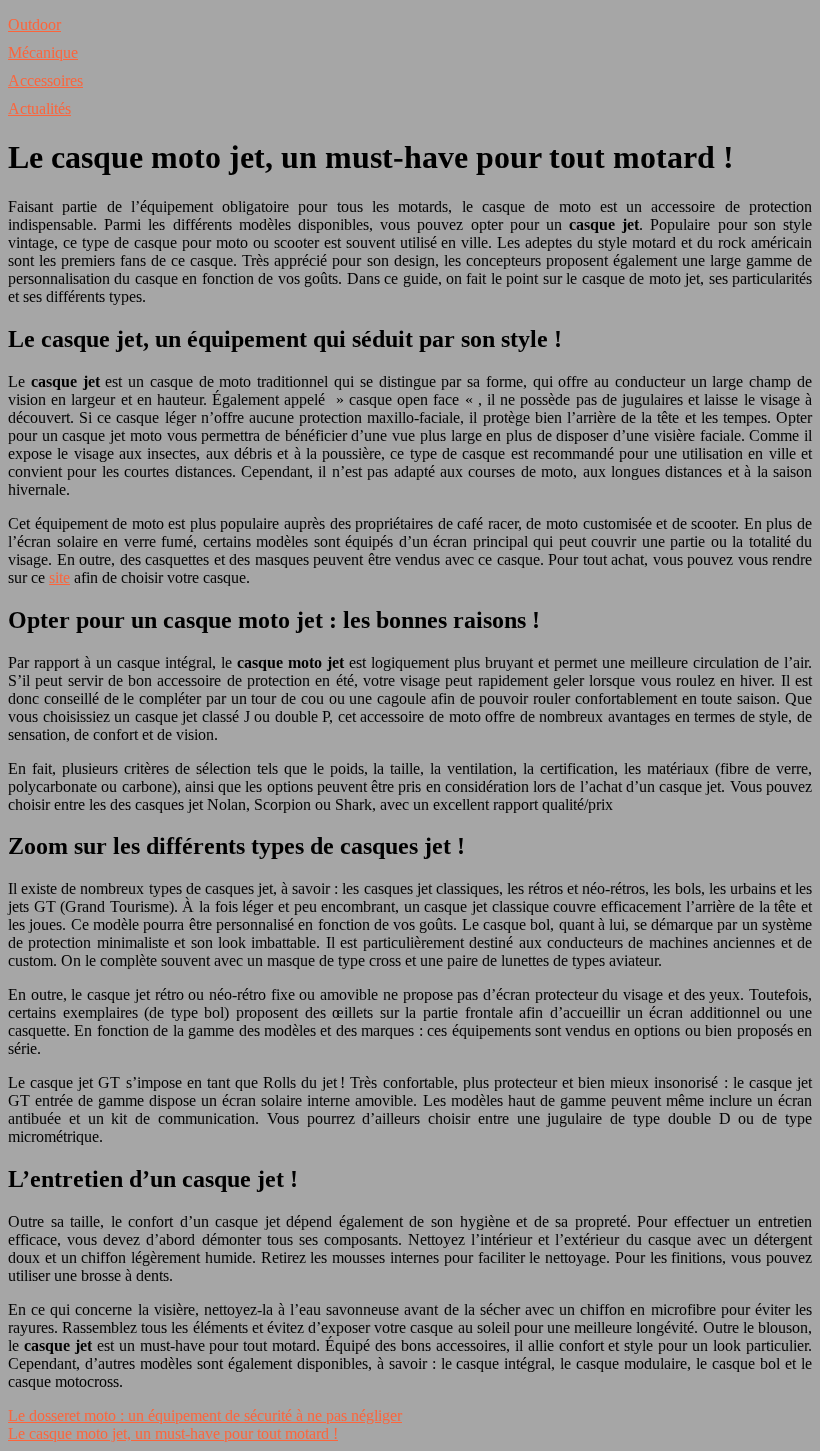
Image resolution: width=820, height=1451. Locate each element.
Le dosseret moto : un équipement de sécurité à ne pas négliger (205, 1415)
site (59, 577)
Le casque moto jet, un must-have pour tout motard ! (173, 1433)
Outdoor (34, 24)
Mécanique (43, 52)
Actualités (39, 108)
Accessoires (45, 80)
